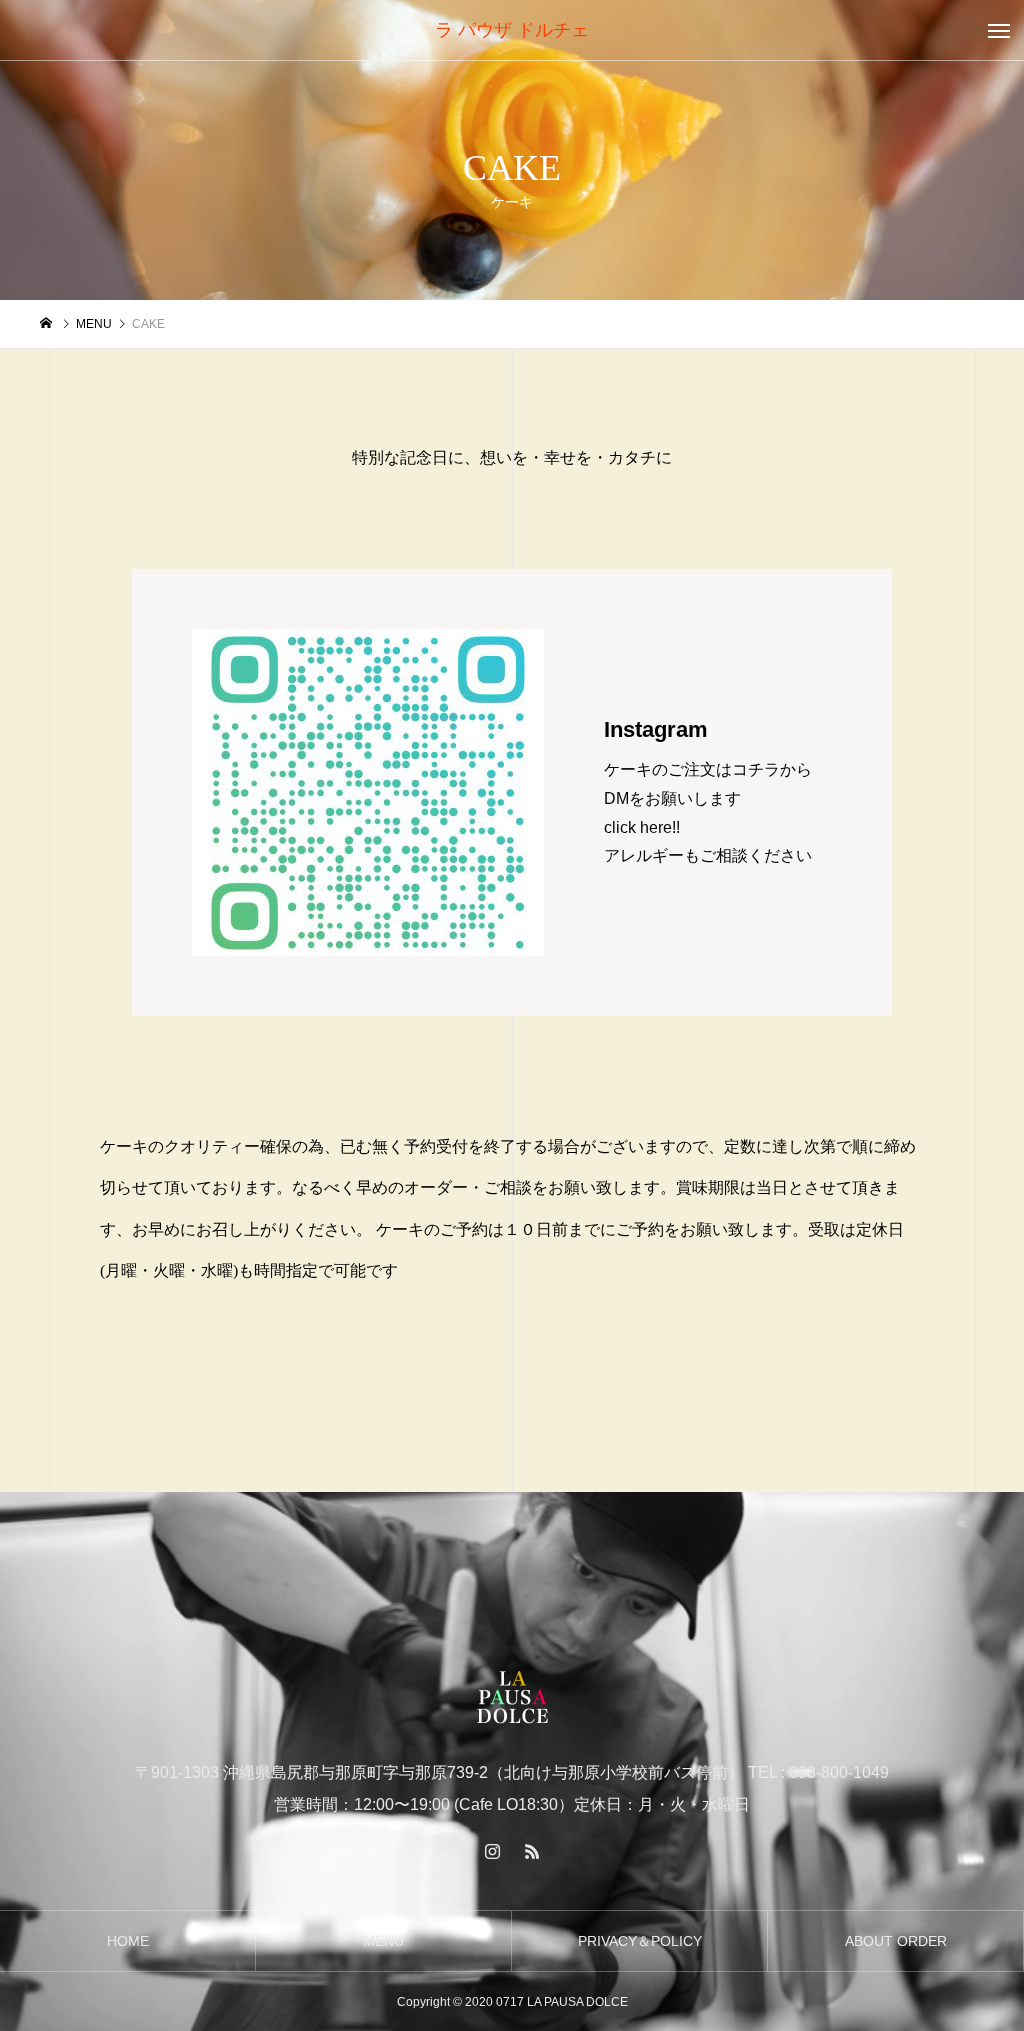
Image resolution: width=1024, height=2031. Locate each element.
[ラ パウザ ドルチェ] (512, 1699)
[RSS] (532, 1851)
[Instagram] (492, 1851)
